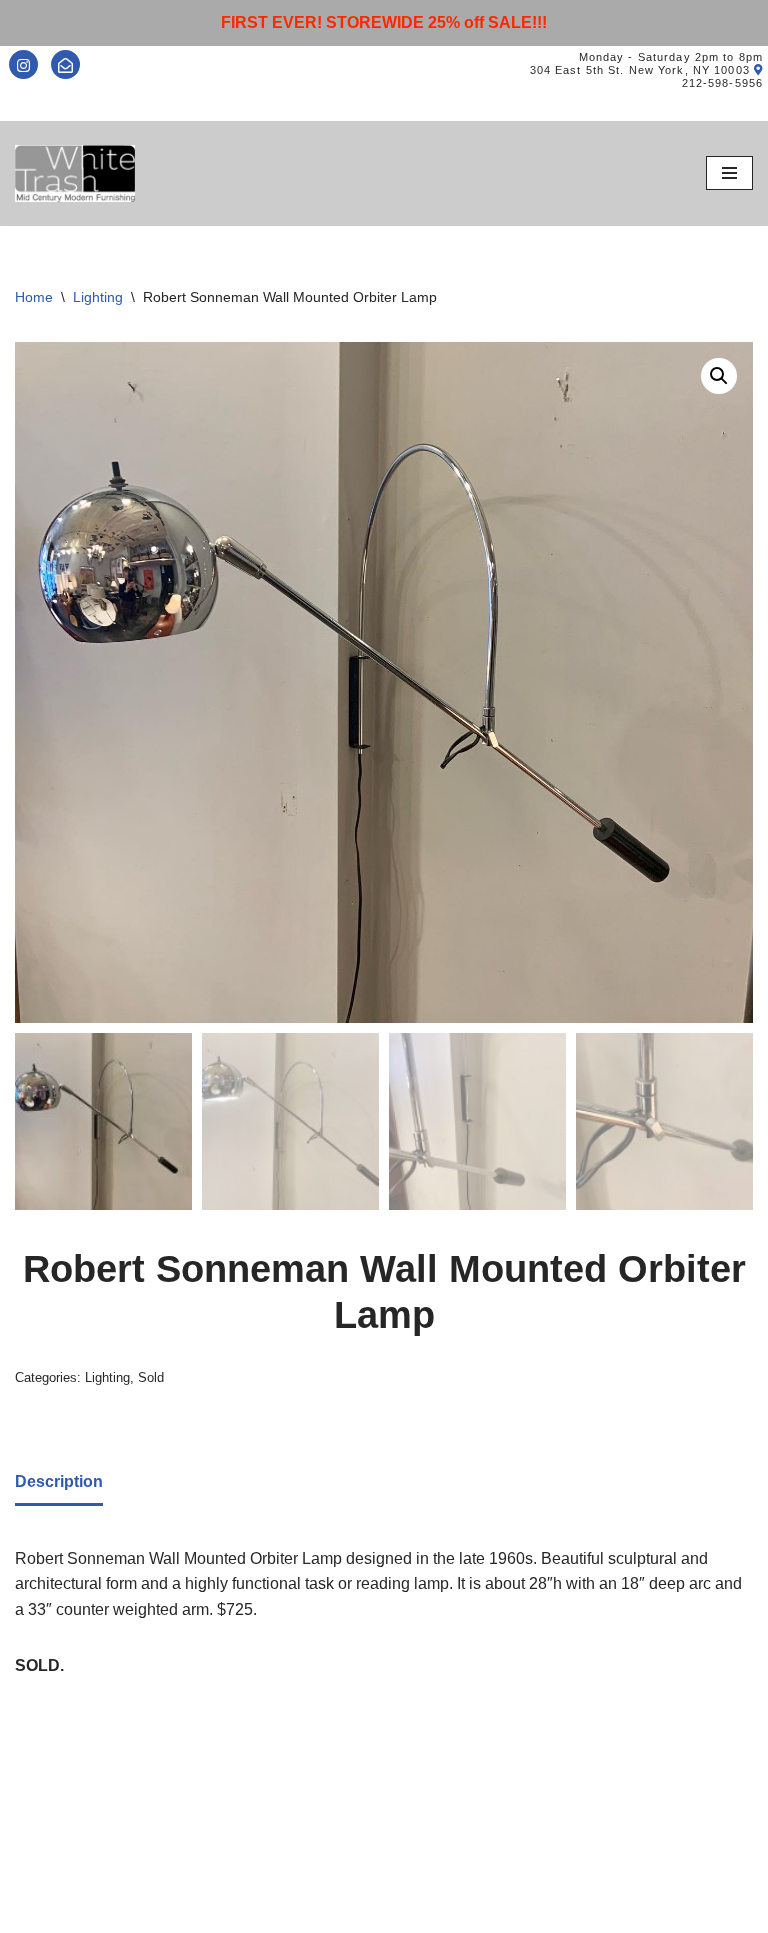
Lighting (98, 297)
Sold (151, 1377)
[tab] (59, 1483)
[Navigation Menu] (729, 173)
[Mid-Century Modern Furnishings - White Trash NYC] (75, 173)
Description (59, 1481)
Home (34, 297)
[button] (719, 376)
